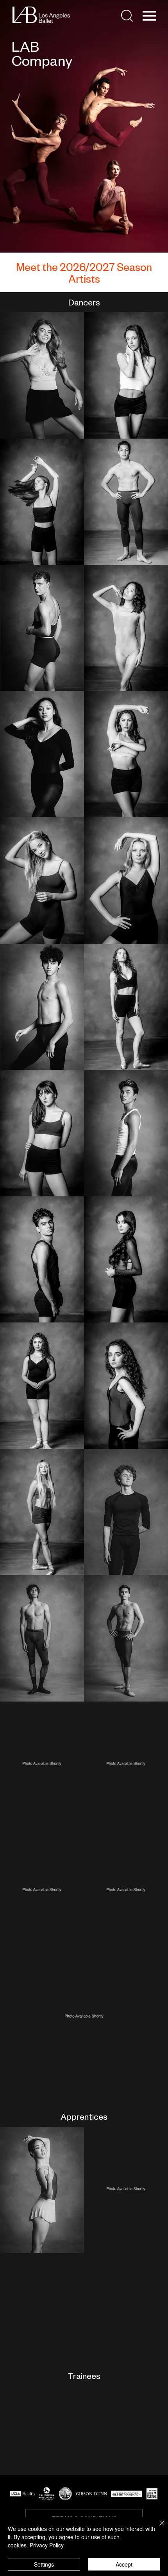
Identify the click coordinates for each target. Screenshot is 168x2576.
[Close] (157, 2528)
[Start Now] (42, 375)
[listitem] (42, 375)
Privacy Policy (47, 2545)
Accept (124, 2564)
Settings (44, 2564)
